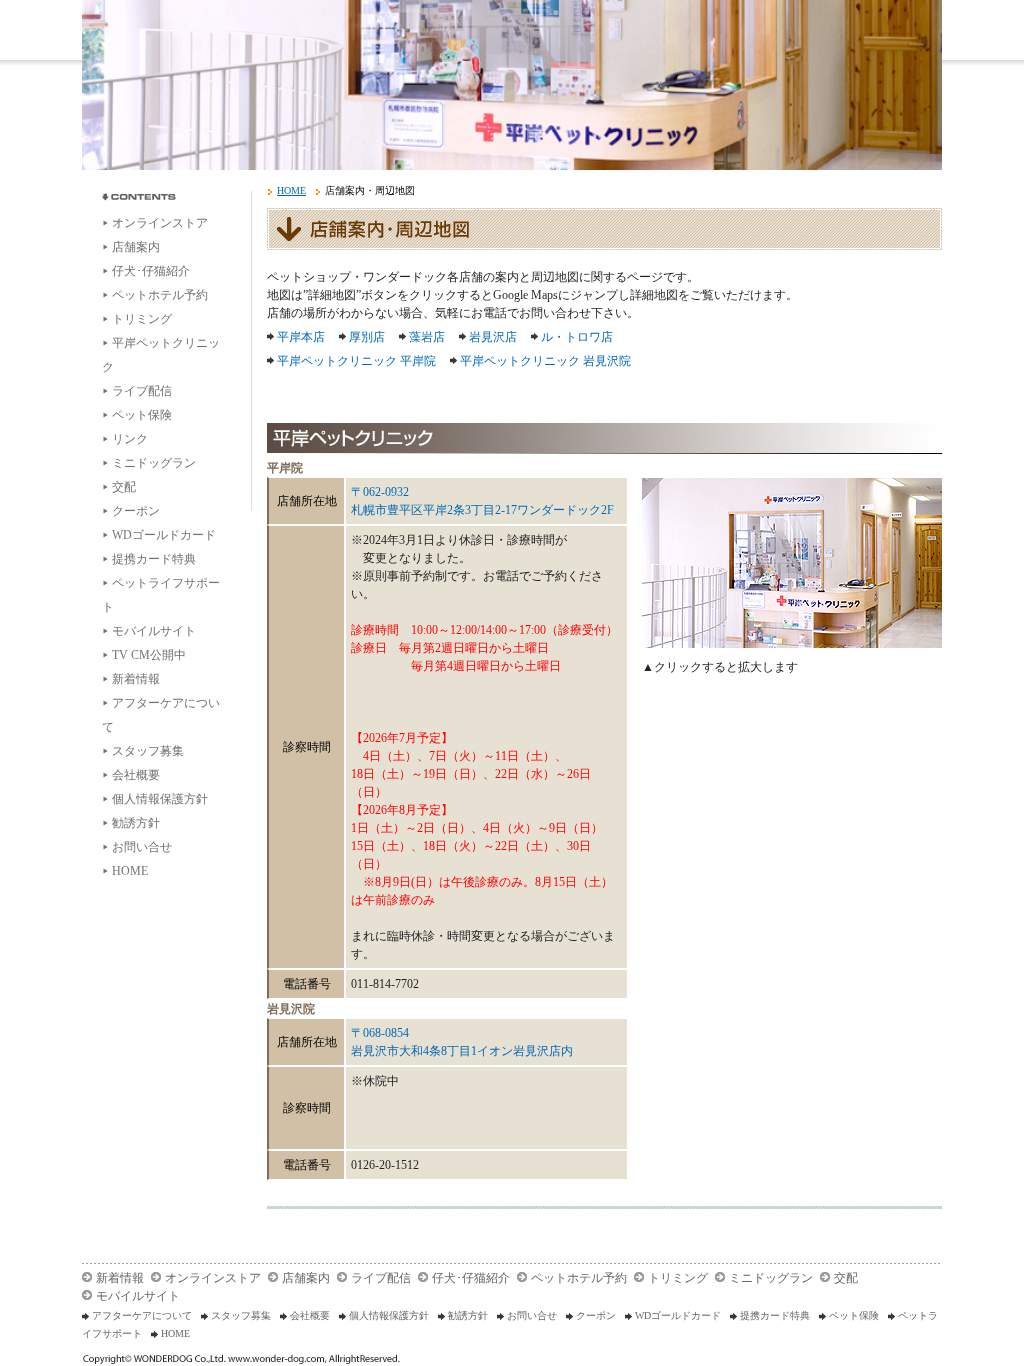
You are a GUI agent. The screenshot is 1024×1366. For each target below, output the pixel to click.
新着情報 (136, 679)
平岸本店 (301, 337)
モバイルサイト (154, 631)
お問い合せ (142, 847)
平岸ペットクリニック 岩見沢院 (545, 361)
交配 (124, 487)
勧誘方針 (136, 823)
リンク (130, 439)
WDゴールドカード (164, 535)
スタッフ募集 (148, 751)
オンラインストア (160, 223)
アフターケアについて (142, 1315)
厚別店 (367, 337)
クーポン (136, 511)
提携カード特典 (154, 559)
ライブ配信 (142, 391)
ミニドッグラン (154, 463)
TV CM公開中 (149, 655)
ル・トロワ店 (577, 337)
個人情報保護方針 (160, 799)
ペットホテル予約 (160, 295)
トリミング (142, 319)
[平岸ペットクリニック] (792, 563)
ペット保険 (142, 415)
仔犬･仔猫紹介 (151, 271)
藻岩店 (427, 337)
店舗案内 (136, 247)
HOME (130, 871)
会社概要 (136, 775)
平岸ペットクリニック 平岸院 (356, 361)
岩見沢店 (493, 337)
